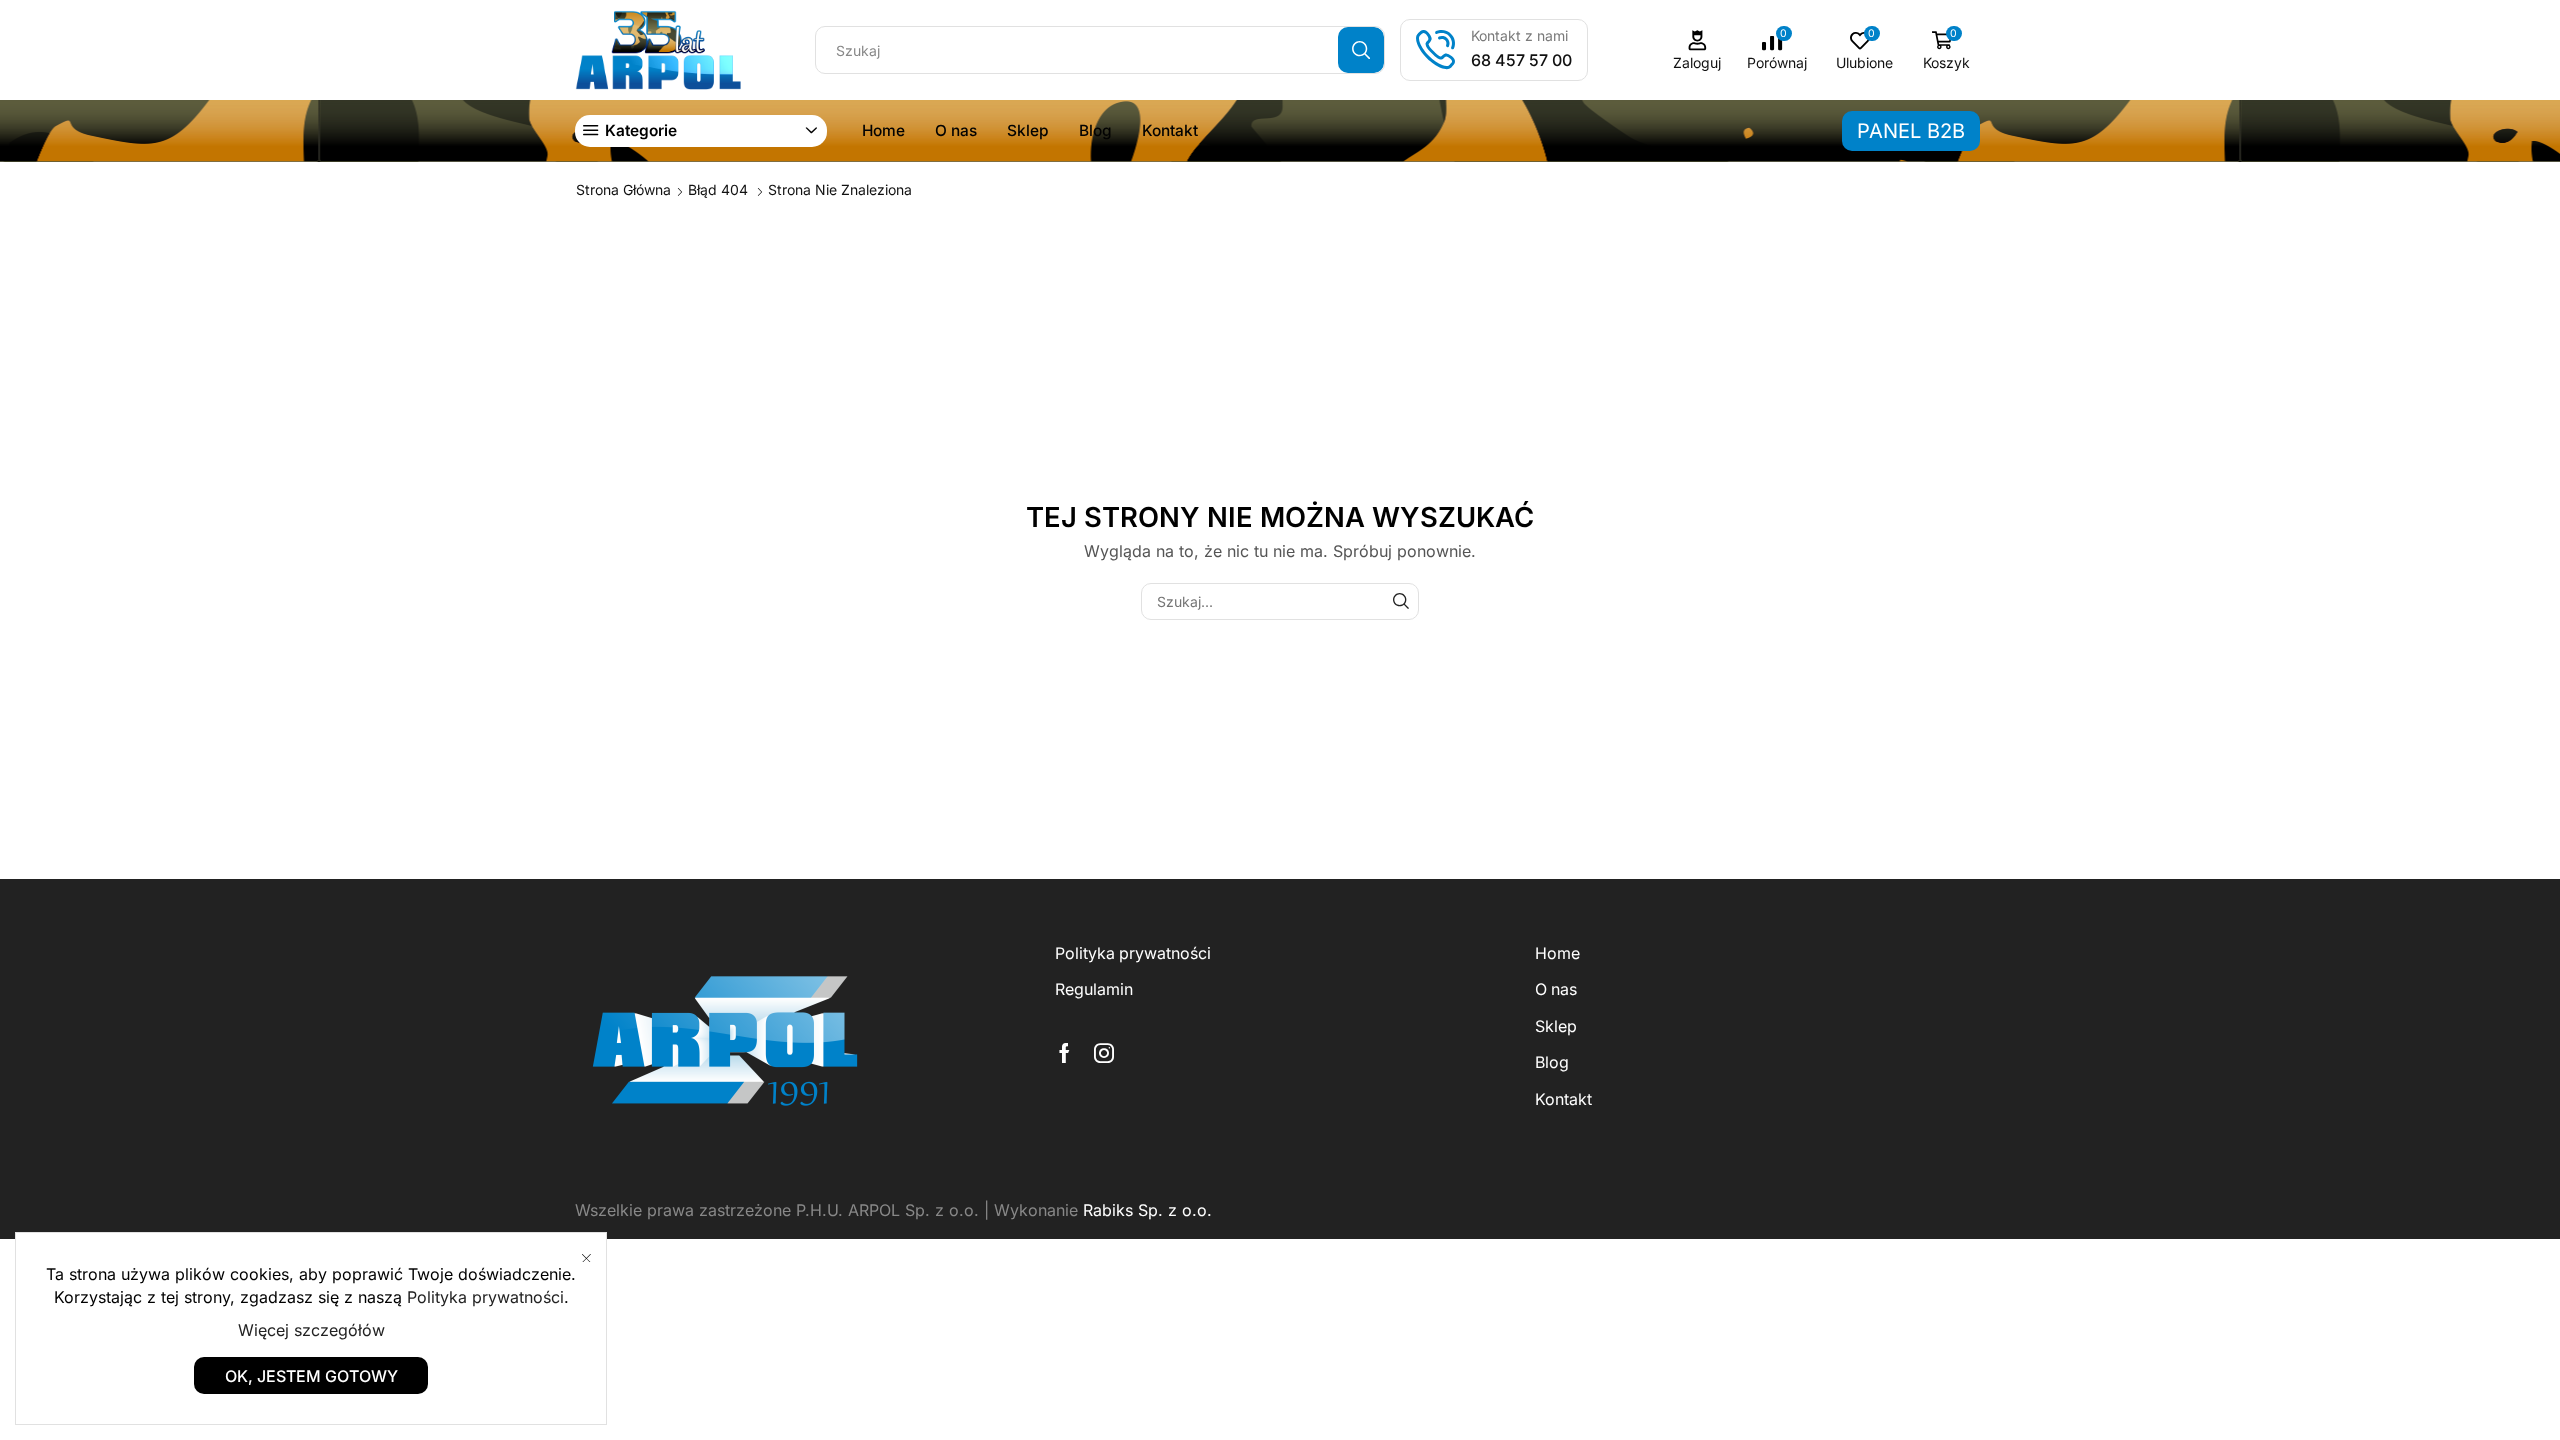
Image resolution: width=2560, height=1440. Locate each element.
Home (883, 130)
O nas (956, 130)
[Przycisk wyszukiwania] (1361, 50)
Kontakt (1170, 130)
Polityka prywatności (1133, 953)
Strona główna (623, 189)
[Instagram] (1104, 1053)
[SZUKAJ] (1400, 601)
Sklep (1028, 130)
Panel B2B (1911, 131)
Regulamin (1094, 989)
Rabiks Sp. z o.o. (1147, 1210)
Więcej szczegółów (311, 1330)
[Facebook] (1064, 1053)
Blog (1095, 130)
